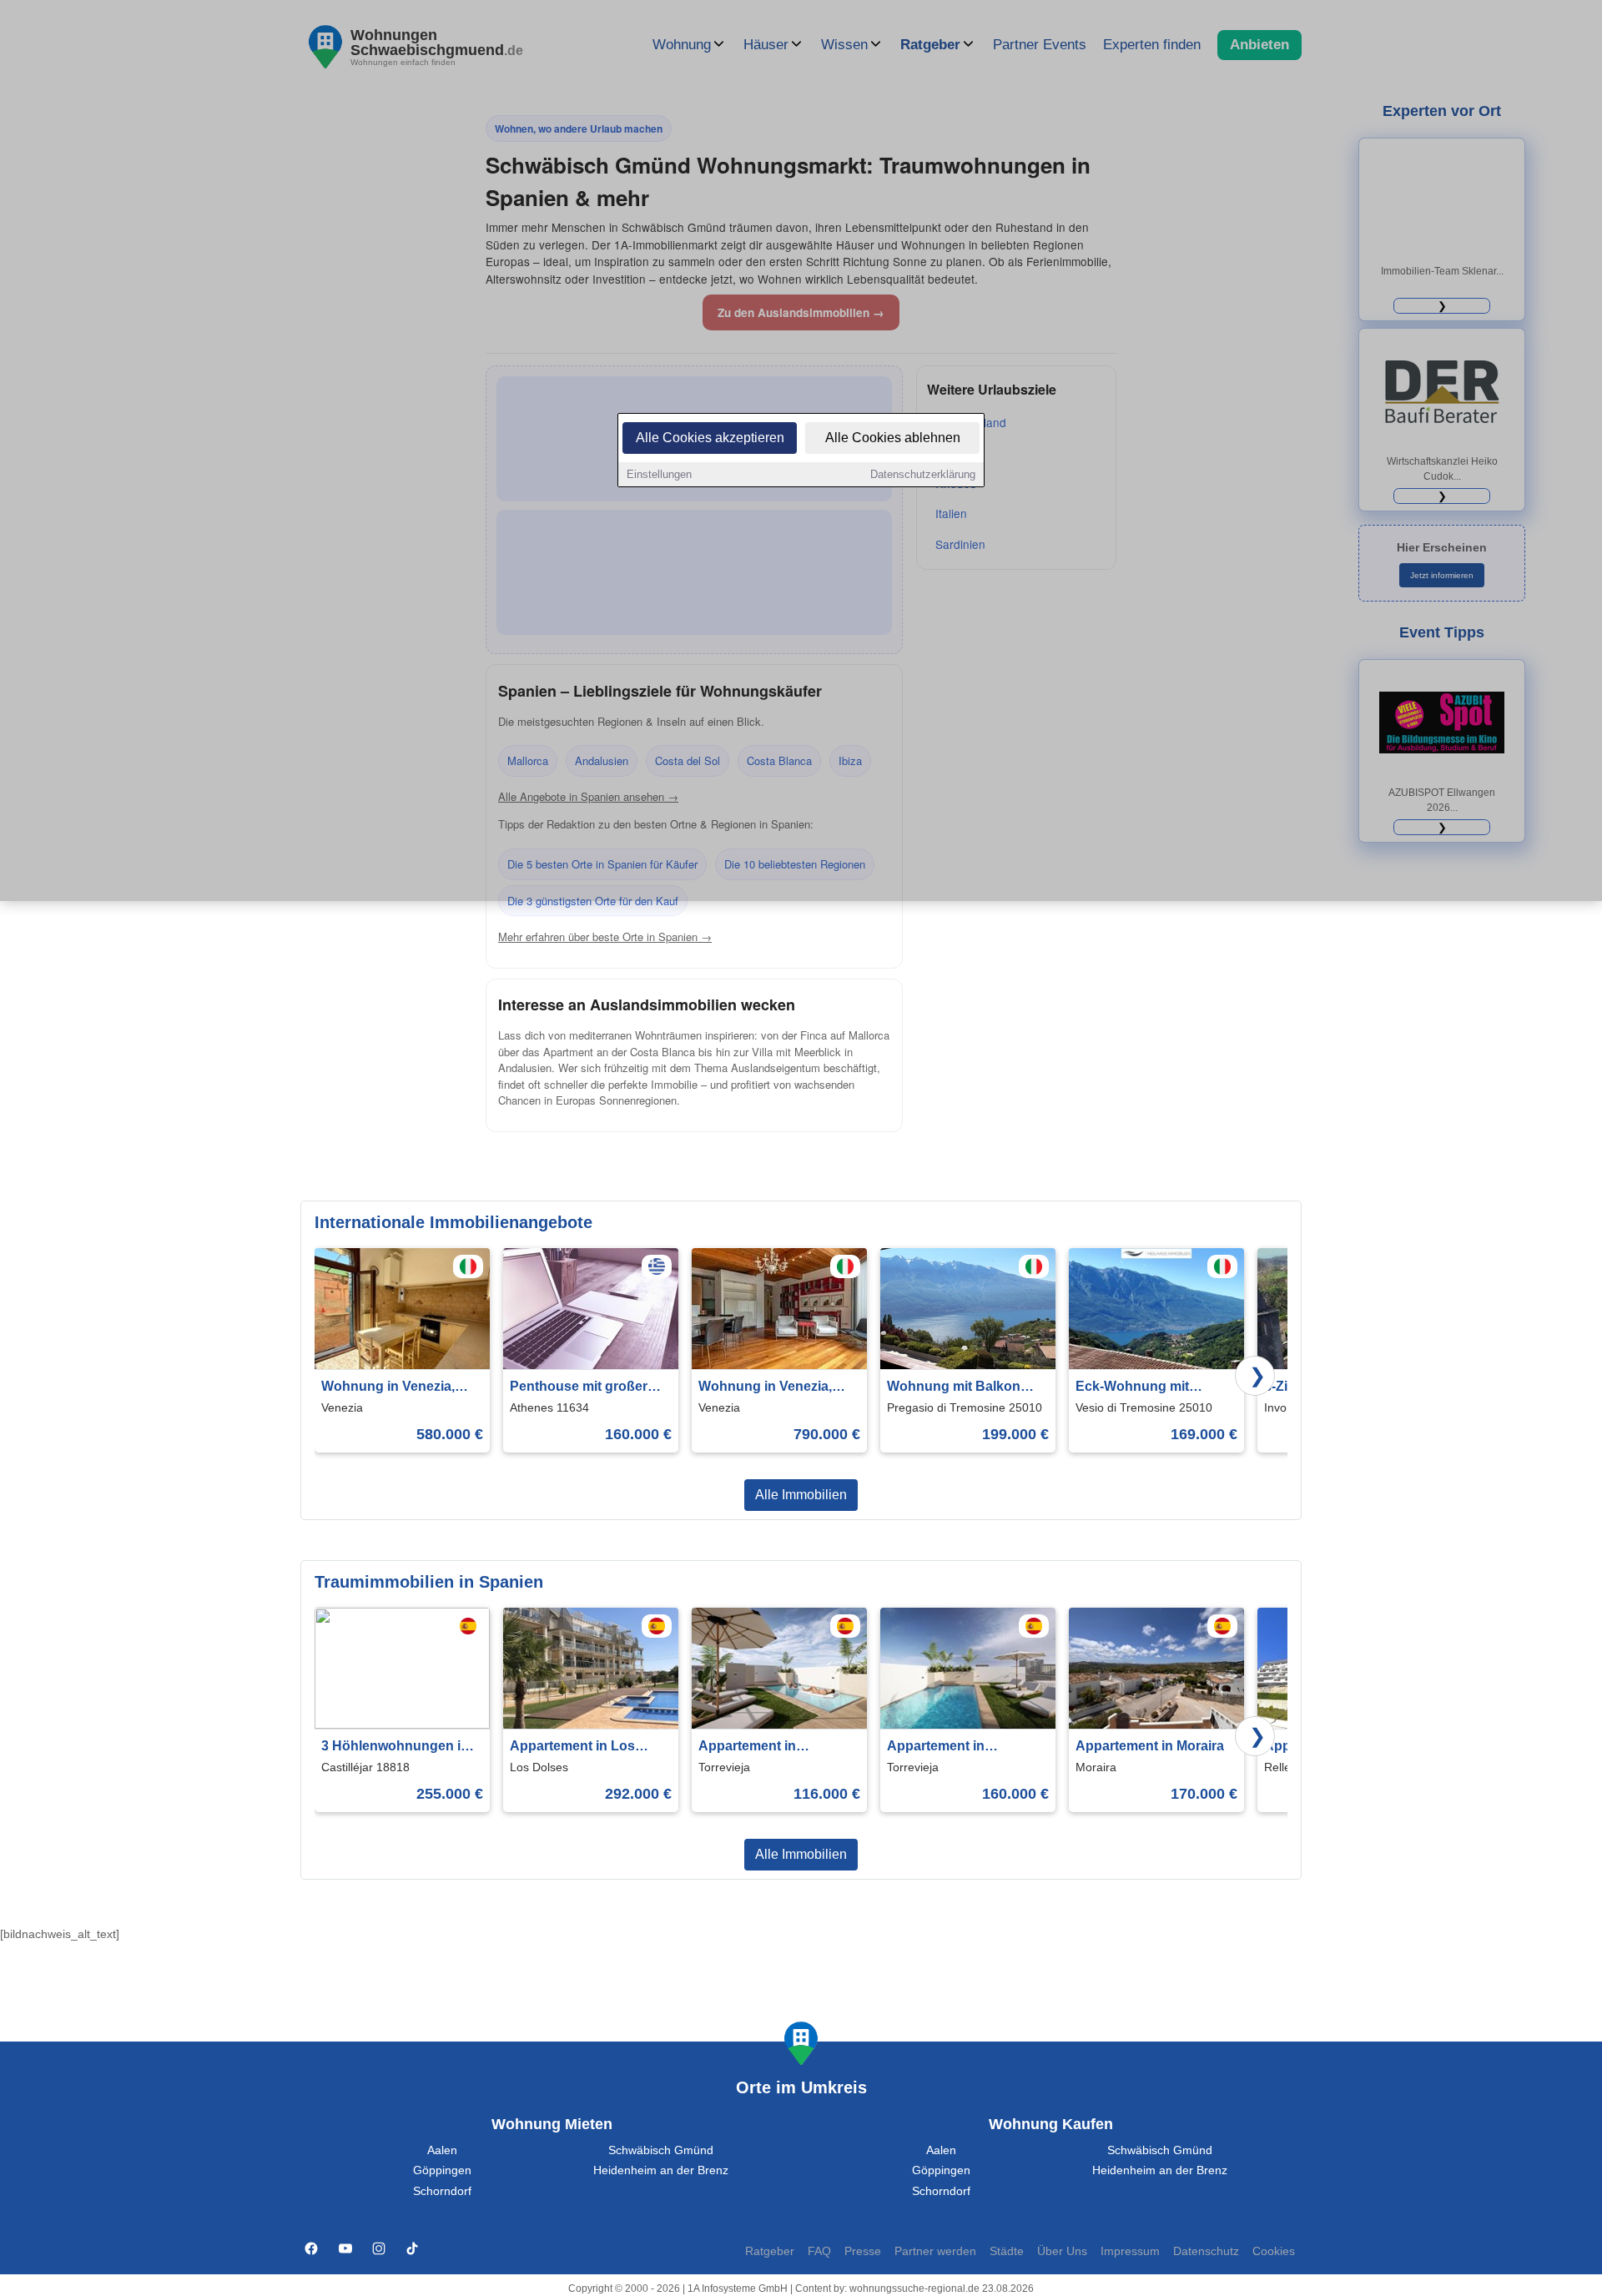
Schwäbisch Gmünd (661, 2150)
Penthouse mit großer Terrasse (579, 1388)
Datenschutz (1206, 2251)
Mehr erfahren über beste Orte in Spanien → (605, 937)
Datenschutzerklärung (923, 474)
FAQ (819, 2251)
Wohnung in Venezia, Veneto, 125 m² (388, 1388)
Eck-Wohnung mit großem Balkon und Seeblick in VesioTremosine (1139, 1388)
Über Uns (1062, 2251)
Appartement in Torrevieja (747, 1747)
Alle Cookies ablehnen (893, 438)
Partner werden (935, 2251)
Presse (863, 2251)
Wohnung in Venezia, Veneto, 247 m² (765, 1388)
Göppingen (442, 2170)
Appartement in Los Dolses (572, 1747)
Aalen (442, 2150)
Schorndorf (442, 2191)
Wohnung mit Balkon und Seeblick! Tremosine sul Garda (965, 1388)
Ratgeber (770, 2251)
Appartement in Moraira (1150, 1746)
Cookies (1274, 2251)
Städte (1007, 2251)
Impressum (1130, 2251)
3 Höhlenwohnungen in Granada (395, 1747)
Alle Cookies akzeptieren (710, 438)
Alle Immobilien (801, 1495)
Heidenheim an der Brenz (661, 2170)
